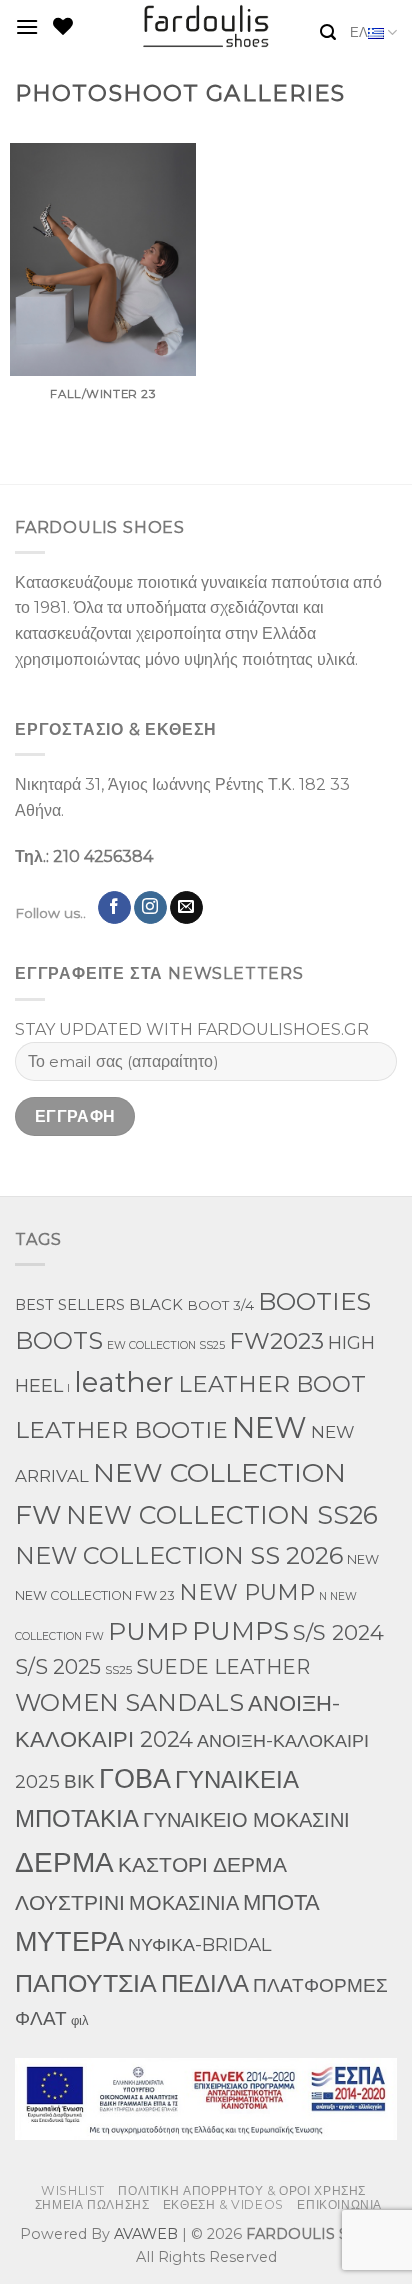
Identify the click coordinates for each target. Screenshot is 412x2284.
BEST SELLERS (70, 1305)
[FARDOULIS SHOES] (206, 26)
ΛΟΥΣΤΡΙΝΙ (70, 1902)
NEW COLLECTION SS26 (222, 1515)
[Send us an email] (186, 908)
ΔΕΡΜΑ (64, 1861)
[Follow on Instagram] (150, 908)
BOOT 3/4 (220, 1305)
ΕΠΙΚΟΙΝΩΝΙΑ (339, 2204)
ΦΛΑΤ (41, 2018)
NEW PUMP (247, 1592)
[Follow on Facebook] (114, 908)
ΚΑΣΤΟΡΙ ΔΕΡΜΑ (202, 1864)
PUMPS (240, 1630)
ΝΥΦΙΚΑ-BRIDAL (199, 1944)
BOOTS (59, 1340)
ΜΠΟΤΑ (281, 1902)
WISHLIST (73, 2190)
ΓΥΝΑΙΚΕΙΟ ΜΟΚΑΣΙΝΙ (246, 1820)
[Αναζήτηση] (328, 32)
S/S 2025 (58, 1666)
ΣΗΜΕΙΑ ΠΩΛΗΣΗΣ (92, 2204)
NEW (269, 1427)
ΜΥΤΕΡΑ (69, 1941)
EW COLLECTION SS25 (166, 1345)
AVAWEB (146, 2234)
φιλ (80, 2020)
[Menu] (27, 26)
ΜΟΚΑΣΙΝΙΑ (184, 1903)
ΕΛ (359, 32)
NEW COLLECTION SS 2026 (179, 1555)
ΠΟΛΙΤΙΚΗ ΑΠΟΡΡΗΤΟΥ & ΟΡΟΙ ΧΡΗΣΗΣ (242, 2190)
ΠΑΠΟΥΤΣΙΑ (86, 1982)
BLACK (156, 1305)
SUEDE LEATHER (223, 1667)
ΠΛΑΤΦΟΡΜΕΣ (320, 1985)
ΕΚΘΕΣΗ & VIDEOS (223, 2204)
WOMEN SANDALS (129, 1702)
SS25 (118, 1669)
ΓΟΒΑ (135, 1778)
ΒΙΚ (79, 1781)
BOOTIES (314, 1301)
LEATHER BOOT (272, 1384)
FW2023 (276, 1341)
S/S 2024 (338, 1632)
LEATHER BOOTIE (121, 1429)
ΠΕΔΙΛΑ (205, 1983)
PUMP (148, 1631)
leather (124, 1382)
